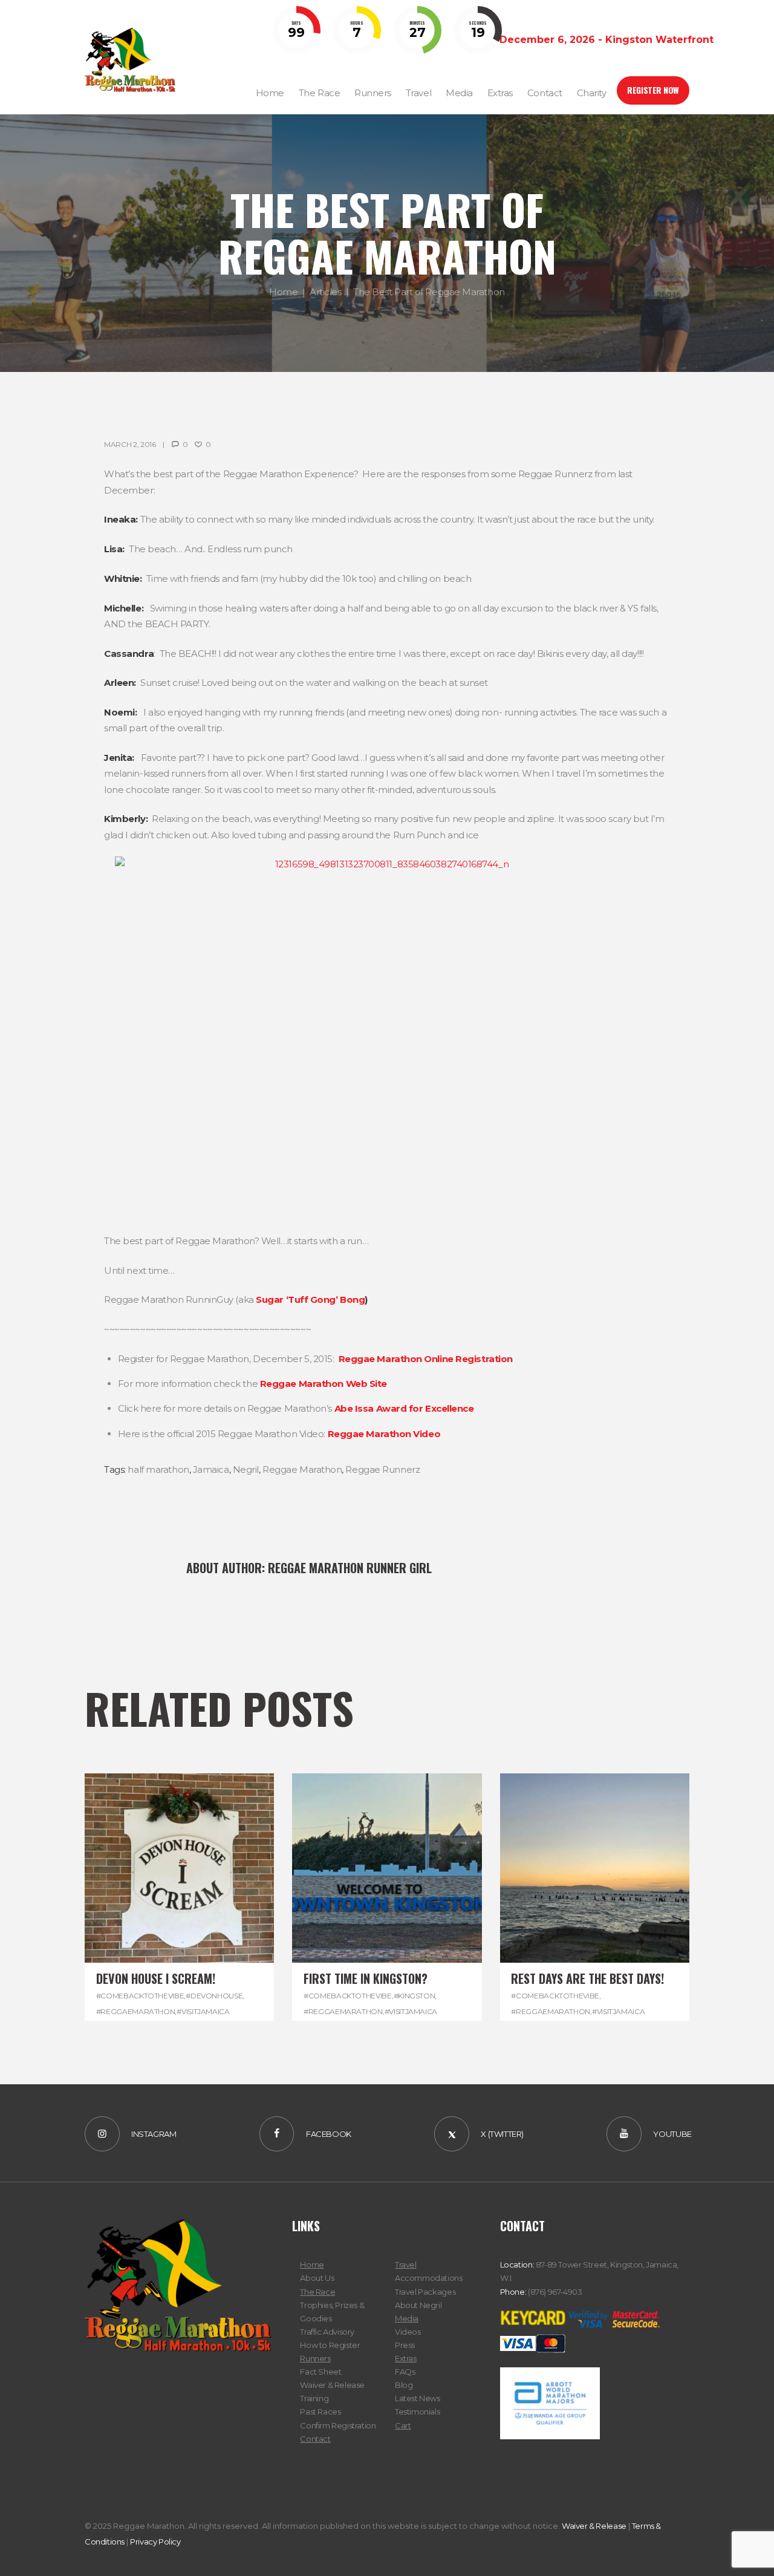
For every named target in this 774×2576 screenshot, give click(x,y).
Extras (406, 2358)
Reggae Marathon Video (384, 1434)
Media (407, 2318)
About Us (317, 2278)
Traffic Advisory (327, 2332)
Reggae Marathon (302, 1469)
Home (283, 292)
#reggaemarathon (136, 2011)
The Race (317, 2292)
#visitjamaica (203, 2011)
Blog (404, 2385)
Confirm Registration (338, 2425)
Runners (315, 2358)
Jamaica (211, 1469)
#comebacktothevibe (140, 1996)
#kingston (415, 1996)
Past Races (320, 2411)
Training (314, 2398)
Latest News (418, 2398)
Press (405, 2345)
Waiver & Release (332, 2385)
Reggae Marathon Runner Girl (350, 1568)
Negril (246, 1469)
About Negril (418, 2305)
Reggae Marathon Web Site (324, 1384)
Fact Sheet (320, 2372)
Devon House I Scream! (156, 1978)
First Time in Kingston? (366, 1978)
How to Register (330, 2345)
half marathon (158, 1469)
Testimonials (417, 2411)
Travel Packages (425, 2292)
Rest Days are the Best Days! (587, 1978)
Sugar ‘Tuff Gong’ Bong (310, 1299)
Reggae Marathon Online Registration (426, 1359)
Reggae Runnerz (382, 1469)
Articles (325, 292)
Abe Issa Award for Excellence (404, 1408)
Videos (408, 2332)
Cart (403, 2425)
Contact (315, 2439)
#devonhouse (214, 1996)
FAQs (405, 2372)
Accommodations (429, 2278)
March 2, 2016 (130, 444)
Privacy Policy (155, 2542)
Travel (406, 2265)
